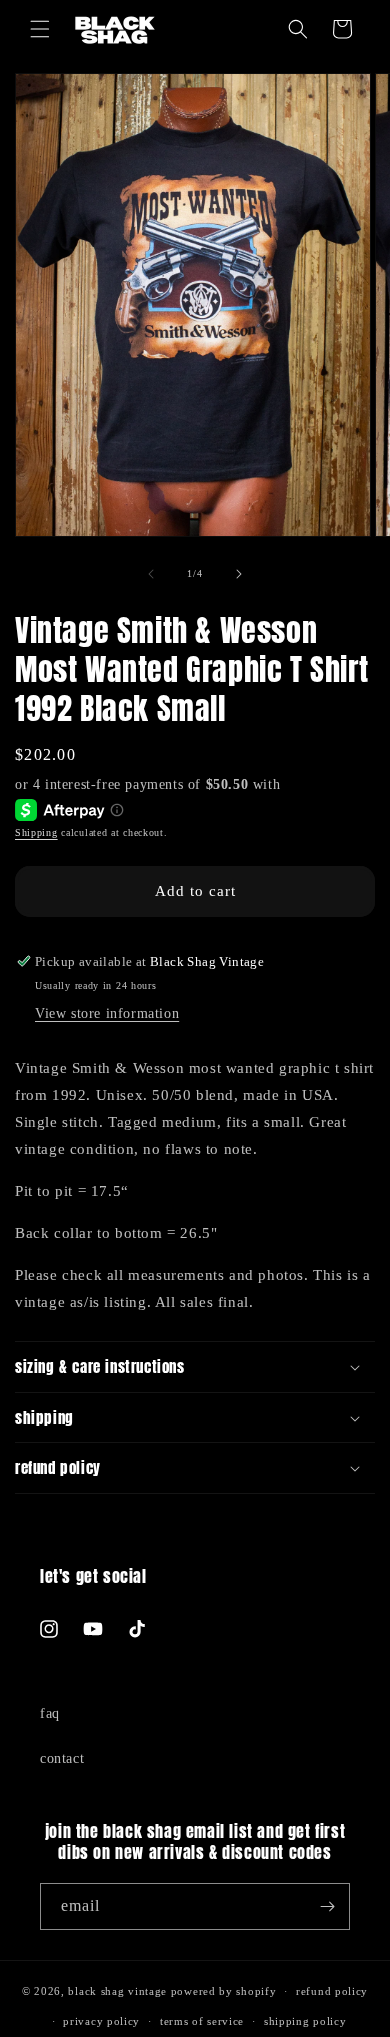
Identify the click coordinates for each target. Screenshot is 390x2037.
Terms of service (202, 2021)
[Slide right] (239, 574)
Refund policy (332, 1991)
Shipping (36, 832)
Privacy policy (101, 2021)
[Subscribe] (327, 1906)
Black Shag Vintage (117, 1991)
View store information (107, 1013)
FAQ (50, 1713)
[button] (40, 29)
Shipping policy (305, 2021)
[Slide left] (151, 574)
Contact (62, 1758)
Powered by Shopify (224, 1991)
